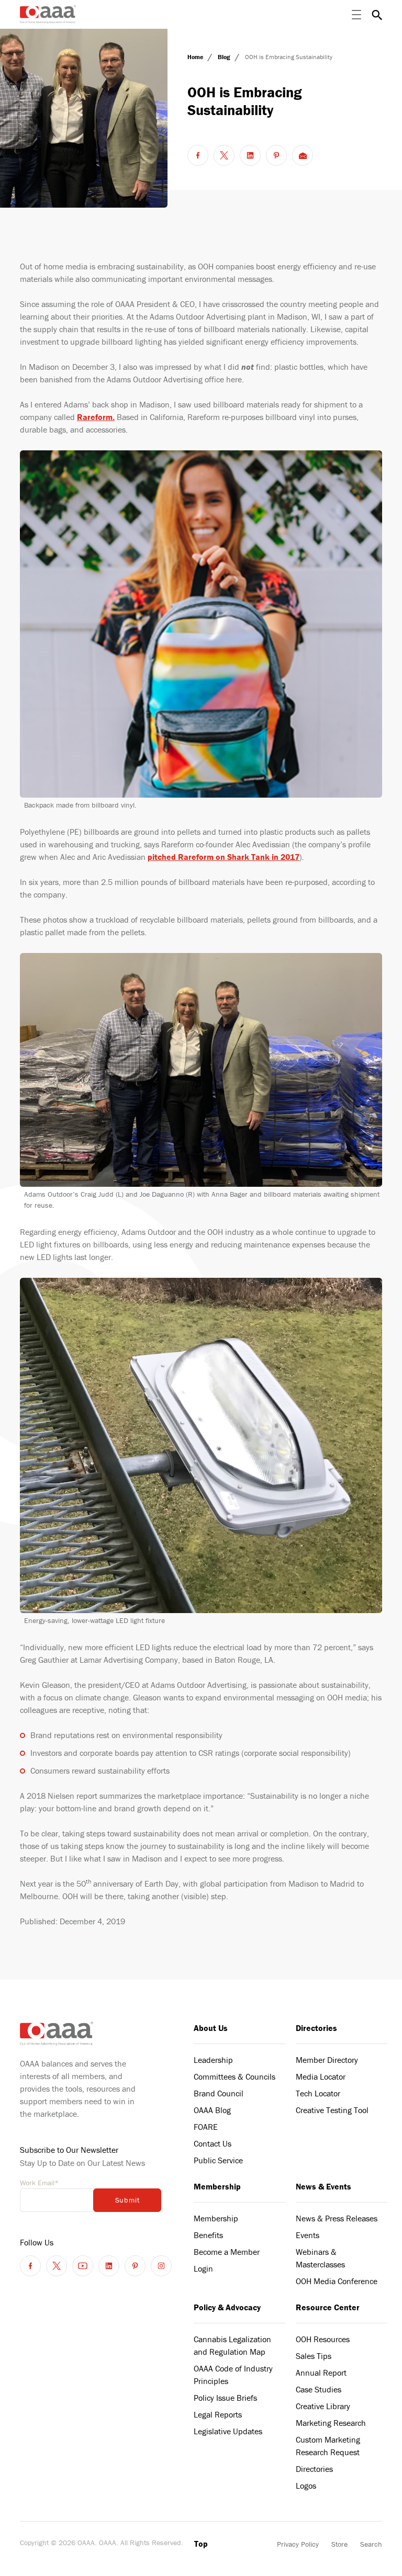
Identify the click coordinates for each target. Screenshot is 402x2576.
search (377, 15)
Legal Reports (218, 2414)
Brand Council (219, 2093)
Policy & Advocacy (227, 2307)
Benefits (208, 2235)
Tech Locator (318, 2093)
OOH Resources (323, 2339)
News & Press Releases (337, 2218)
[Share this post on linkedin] (250, 155)
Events (308, 2235)
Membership (217, 2186)
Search (371, 2544)
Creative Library (323, 2406)
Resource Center (328, 2307)
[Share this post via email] (303, 155)
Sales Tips (314, 2356)
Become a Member (227, 2252)
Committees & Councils (234, 2076)
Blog (225, 57)
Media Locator (321, 2076)
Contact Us (213, 2143)
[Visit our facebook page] (30, 2266)
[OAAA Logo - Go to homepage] (48, 14)
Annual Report (321, 2373)
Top (201, 2544)
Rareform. (96, 417)
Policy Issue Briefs (225, 2398)
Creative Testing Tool (332, 2110)
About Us (211, 2028)
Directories (316, 2028)
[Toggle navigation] (356, 15)
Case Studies (319, 2389)
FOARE (206, 2127)
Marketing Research (331, 2423)
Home (196, 57)
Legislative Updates (228, 2431)
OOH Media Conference (337, 2281)
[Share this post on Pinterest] (276, 155)
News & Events (323, 2186)
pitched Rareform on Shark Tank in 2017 (224, 857)
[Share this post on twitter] (224, 155)
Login (203, 2268)
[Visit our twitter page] (57, 2266)
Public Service (218, 2160)
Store (339, 2544)
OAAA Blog (212, 2110)
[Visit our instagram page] (161, 2266)
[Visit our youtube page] (83, 2266)
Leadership (213, 2060)
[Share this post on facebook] (198, 155)
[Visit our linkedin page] (109, 2266)
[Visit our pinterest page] (135, 2266)
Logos (306, 2486)
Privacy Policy (298, 2544)
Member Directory (327, 2060)
